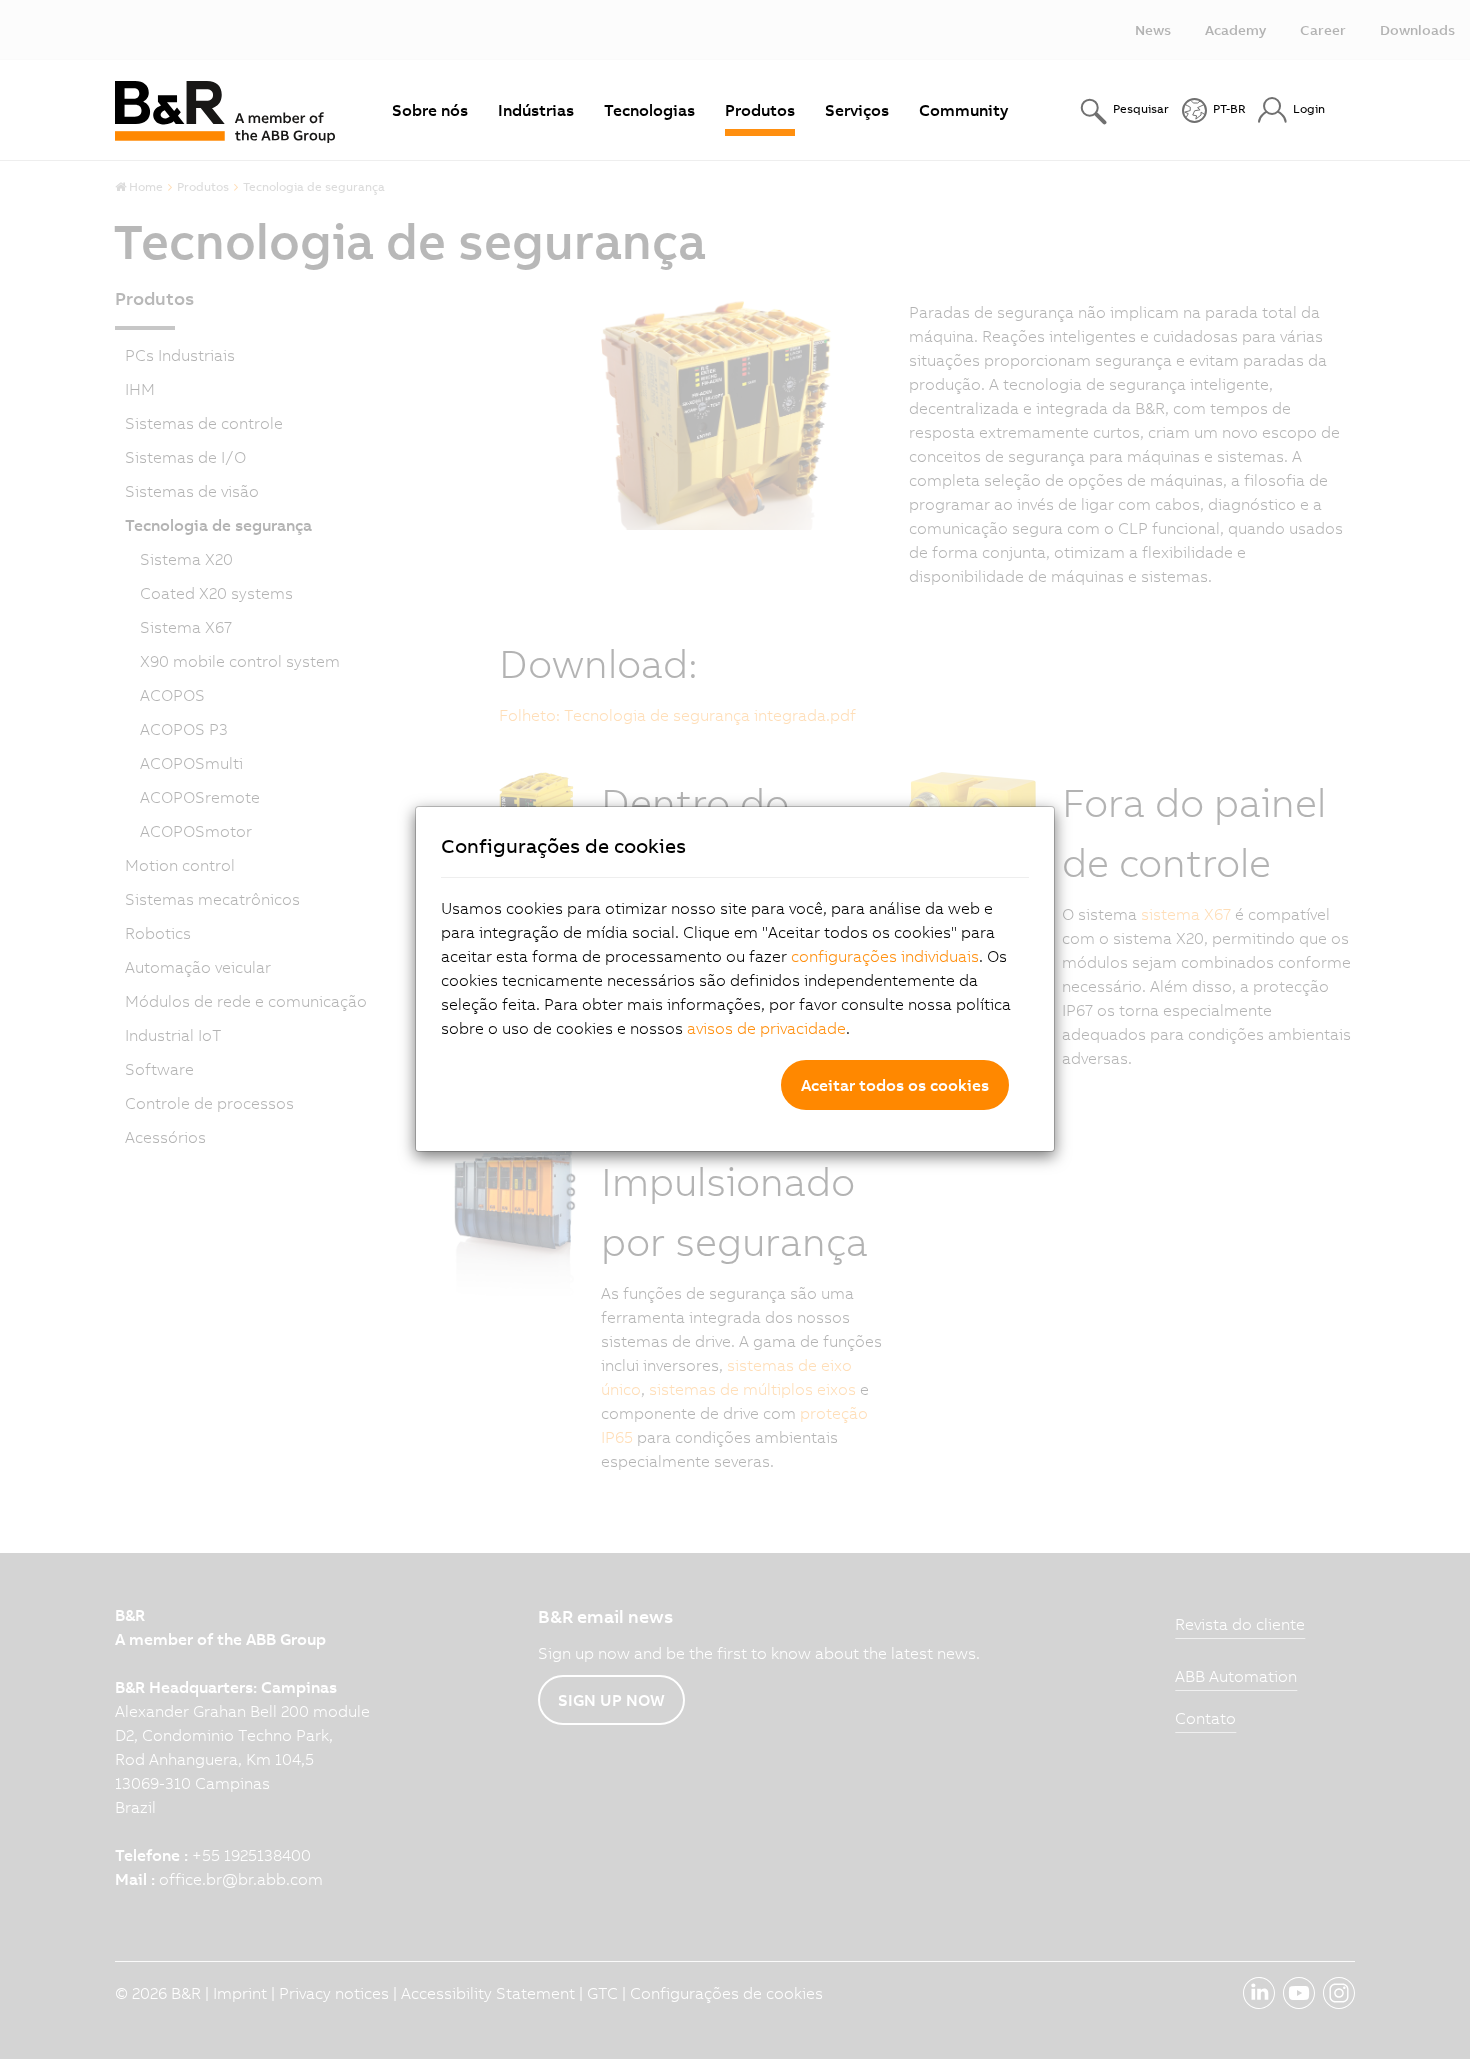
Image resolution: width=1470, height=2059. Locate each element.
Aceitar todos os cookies (895, 1085)
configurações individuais (885, 956)
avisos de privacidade (766, 1028)
